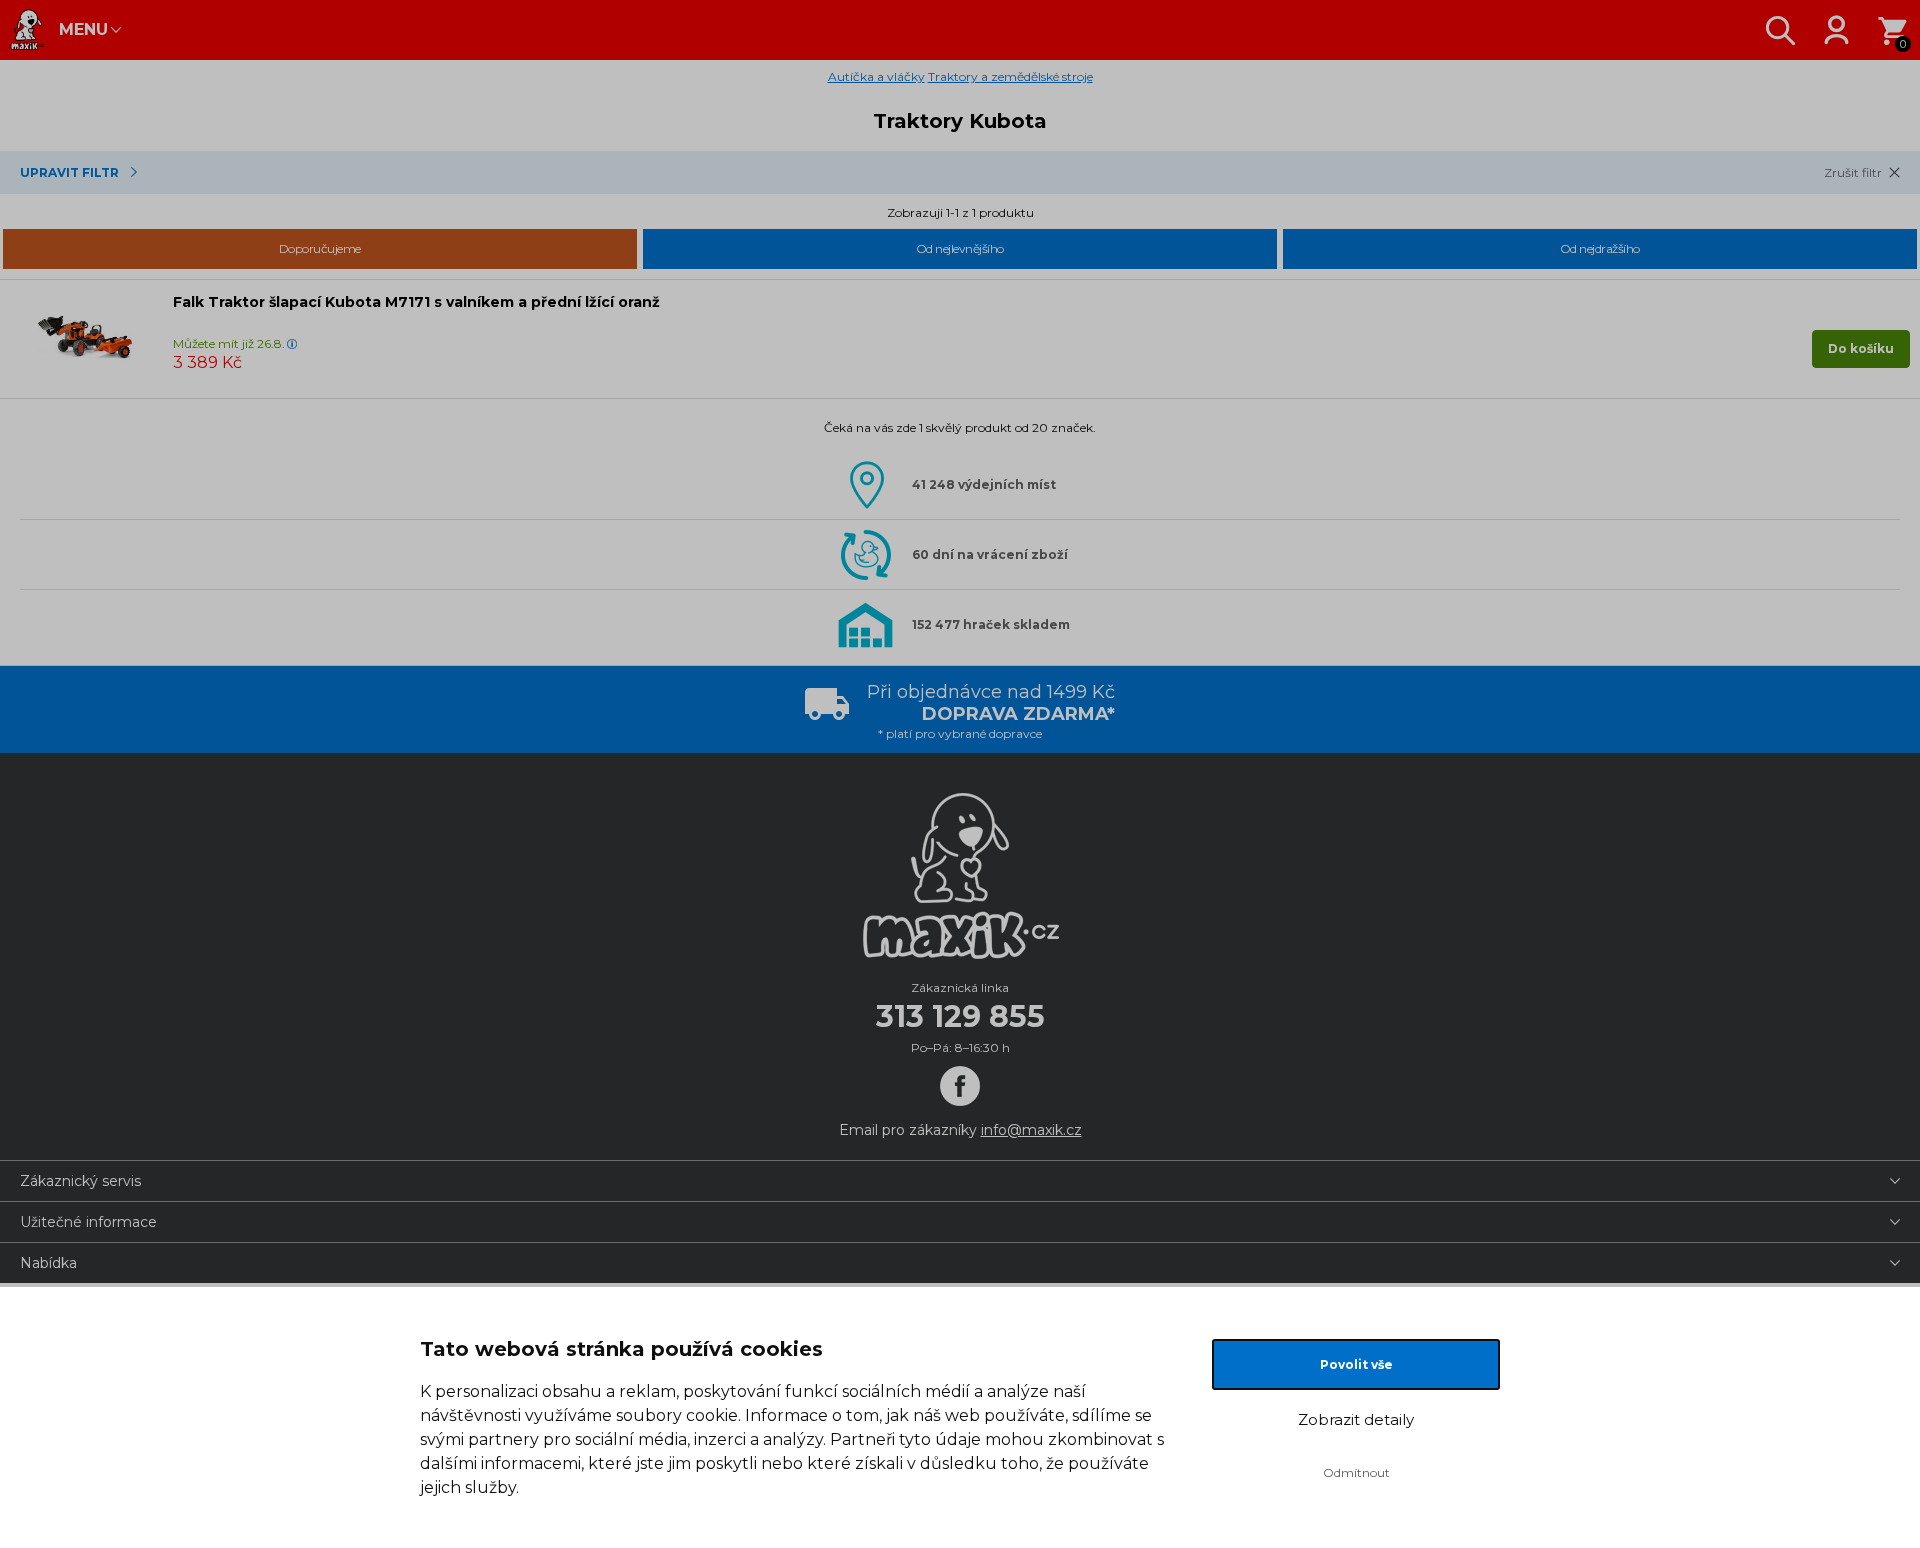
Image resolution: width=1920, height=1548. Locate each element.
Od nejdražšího (1600, 248)
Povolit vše (1356, 1364)
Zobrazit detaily (1356, 1419)
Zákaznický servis (80, 1181)
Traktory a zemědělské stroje (1010, 76)
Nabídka (48, 1263)
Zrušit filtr (1853, 172)
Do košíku (1861, 348)
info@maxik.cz (1031, 1130)
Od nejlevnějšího (960, 248)
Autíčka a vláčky (876, 76)
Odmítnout (1356, 1472)
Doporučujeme (320, 248)
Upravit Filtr (69, 172)
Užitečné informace (88, 1222)
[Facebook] (960, 1086)
